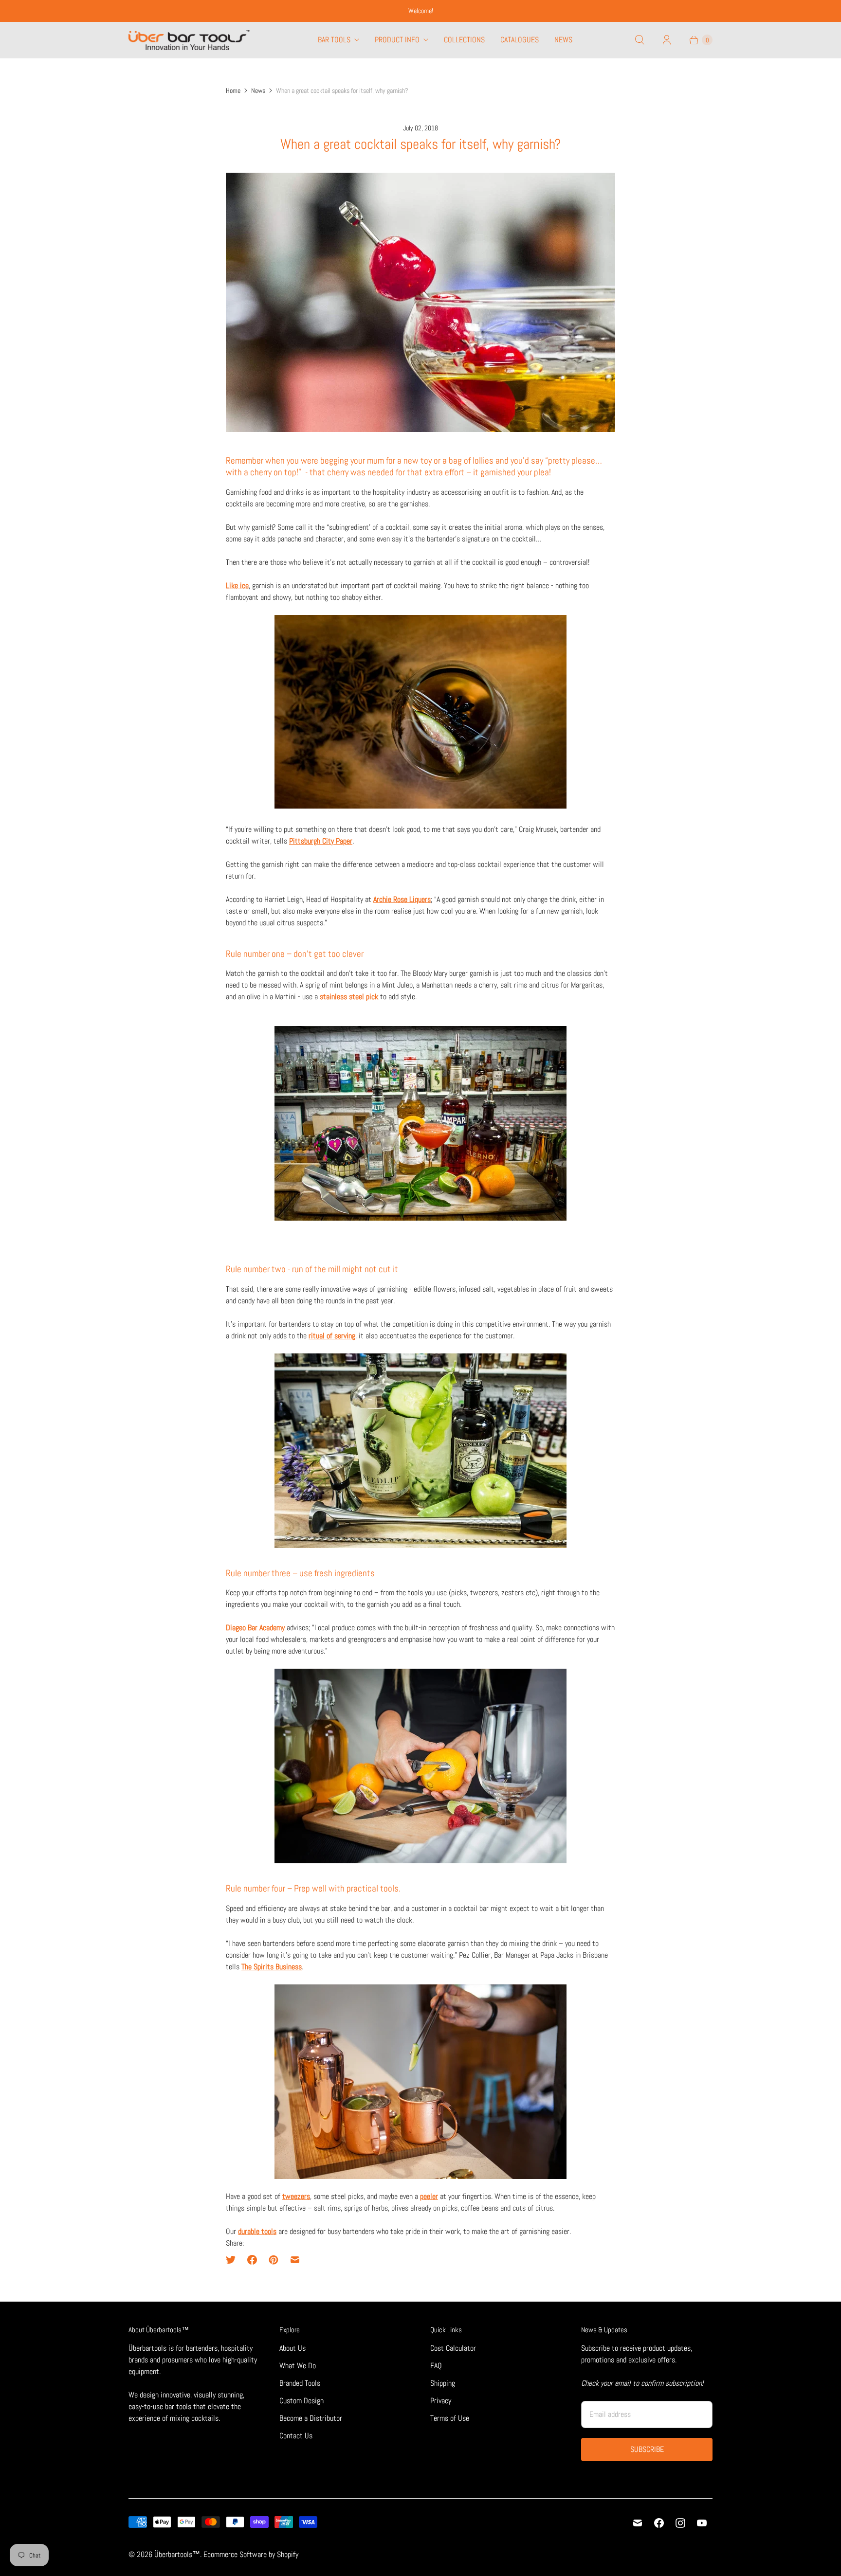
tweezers (296, 2196)
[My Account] (667, 40)
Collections (464, 40)
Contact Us (296, 2436)
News (563, 40)
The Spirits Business (272, 1967)
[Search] (640, 40)
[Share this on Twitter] (234, 2260)
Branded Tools (300, 2383)
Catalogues (520, 40)
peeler (429, 2196)
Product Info (397, 40)
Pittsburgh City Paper (321, 841)
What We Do (298, 2366)
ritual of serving (332, 1336)
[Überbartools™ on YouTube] (702, 2523)
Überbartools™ (177, 2554)
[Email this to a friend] (295, 2260)
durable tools (257, 2231)
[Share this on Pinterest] (274, 2260)
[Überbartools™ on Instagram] (680, 2523)
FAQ (436, 2366)
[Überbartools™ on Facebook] (659, 2523)
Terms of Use (450, 2418)
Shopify (288, 2554)
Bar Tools (334, 40)
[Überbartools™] (189, 40)
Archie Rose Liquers (402, 899)
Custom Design (302, 2401)
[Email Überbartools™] (638, 2523)
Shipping (443, 2383)
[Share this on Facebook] (252, 2260)
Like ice (237, 585)
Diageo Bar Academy (255, 1628)
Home (233, 90)
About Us (293, 2348)
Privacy (441, 2401)
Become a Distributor (311, 2418)
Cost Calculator (453, 2348)
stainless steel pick (349, 997)
